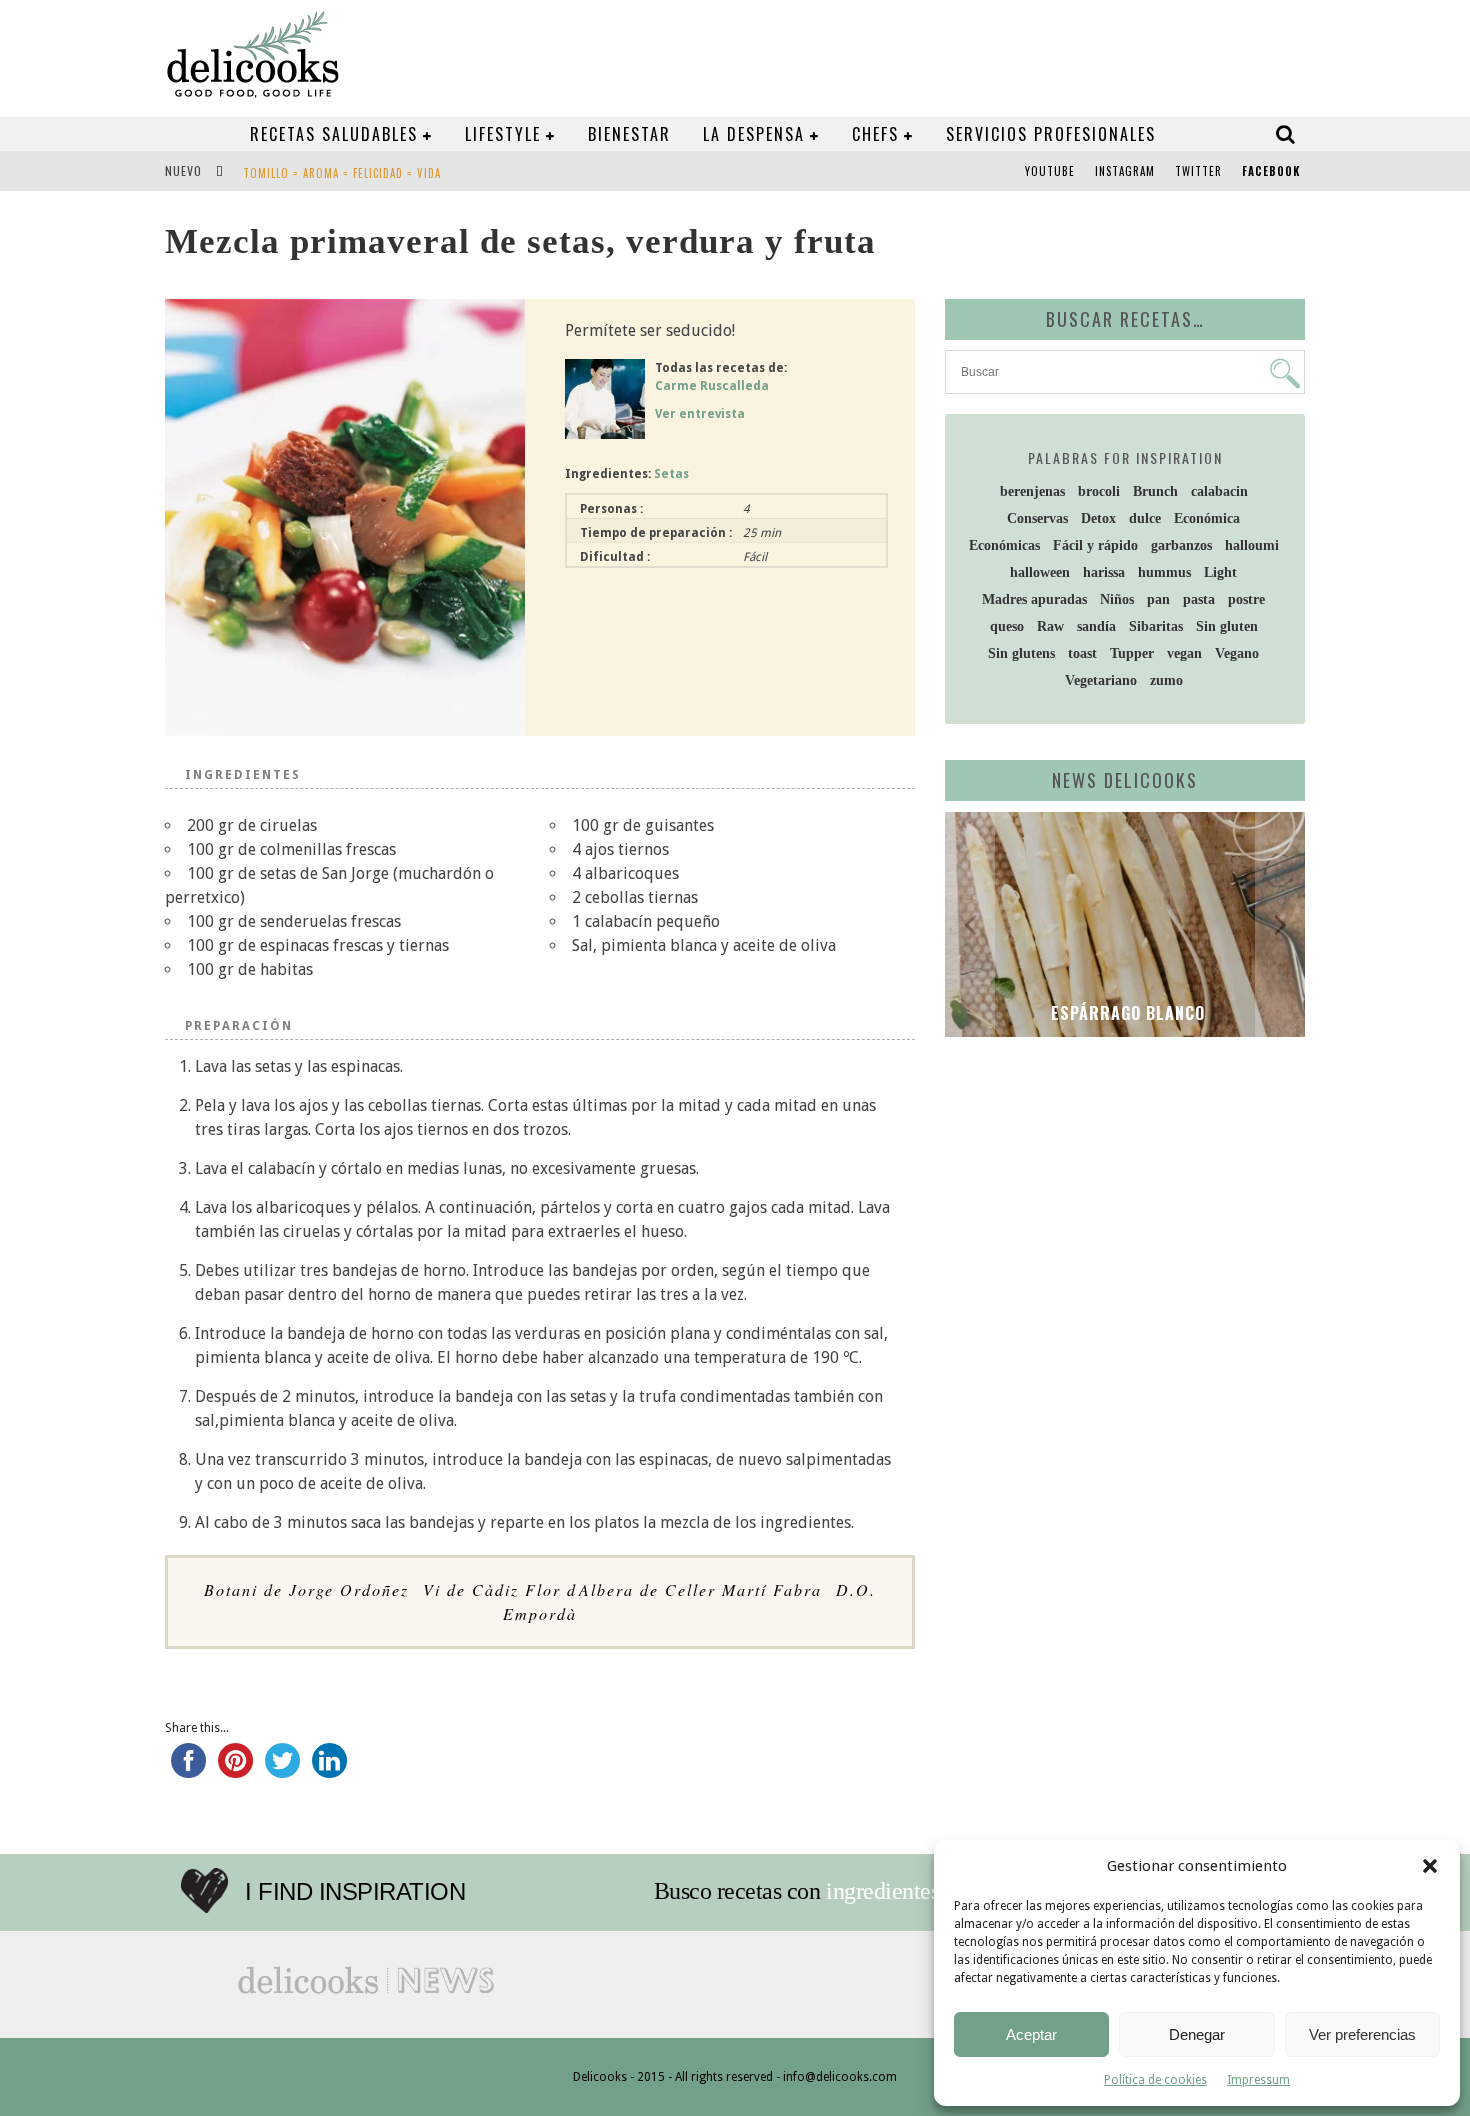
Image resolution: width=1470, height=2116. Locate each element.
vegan (1184, 653)
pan (1158, 599)
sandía (1096, 626)
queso (1007, 626)
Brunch (1155, 491)
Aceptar (1031, 2034)
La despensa (754, 134)
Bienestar (629, 134)
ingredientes (882, 1891)
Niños (1117, 599)
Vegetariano (1101, 680)
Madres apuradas (1034, 599)
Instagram (1125, 171)
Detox (1098, 518)
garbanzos (1181, 545)
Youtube (1050, 171)
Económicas (1004, 545)
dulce (1145, 518)
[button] (1430, 1866)
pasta (1199, 599)
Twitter (1198, 171)
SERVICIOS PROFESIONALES (1051, 134)
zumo (1166, 680)
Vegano (1237, 653)
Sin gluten (1227, 626)
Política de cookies (1155, 2080)
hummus (1164, 572)
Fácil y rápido (1095, 545)
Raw (1050, 626)
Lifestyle (503, 134)
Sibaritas (1156, 626)
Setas (671, 474)
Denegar (1197, 2034)
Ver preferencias (1362, 2034)
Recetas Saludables (334, 134)
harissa (1104, 572)
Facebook (1271, 171)
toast (1082, 653)
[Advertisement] (1120, 1207)
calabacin (1219, 491)
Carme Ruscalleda (712, 386)
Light (1220, 572)
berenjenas (1032, 491)
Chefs (875, 134)
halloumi (1252, 545)
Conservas (1037, 518)
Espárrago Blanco (1125, 1013)
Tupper (1132, 653)
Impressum (1258, 2080)
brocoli (1099, 491)
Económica (1207, 518)
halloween (1040, 572)
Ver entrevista (700, 414)
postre (1246, 599)
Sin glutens (1021, 653)
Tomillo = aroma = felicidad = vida (342, 173)
